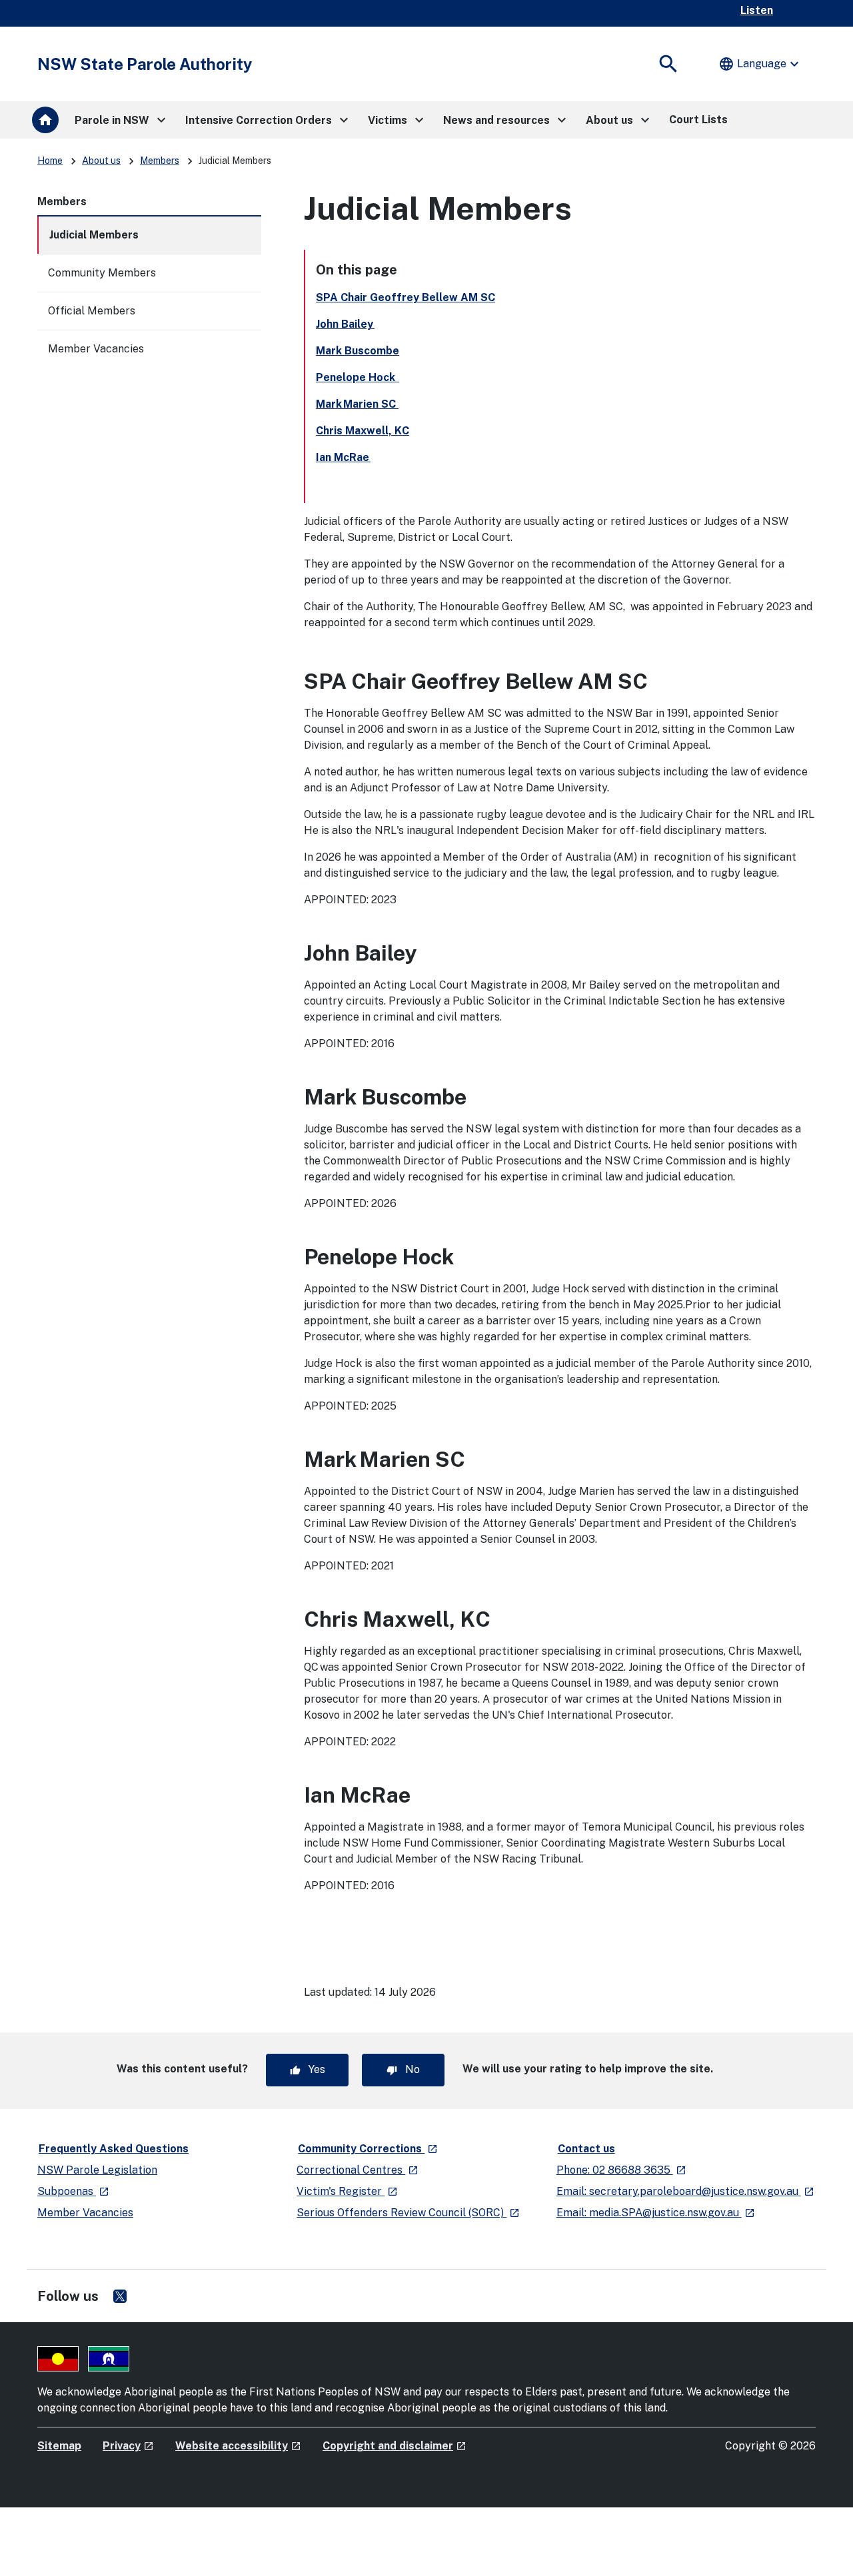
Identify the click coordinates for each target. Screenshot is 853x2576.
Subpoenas (73, 2191)
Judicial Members (94, 235)
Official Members (92, 311)
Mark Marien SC (357, 404)
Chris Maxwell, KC (363, 431)
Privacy (128, 2446)
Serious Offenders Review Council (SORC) (408, 2213)
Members (160, 161)
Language (760, 64)
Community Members (102, 273)
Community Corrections (369, 2148)
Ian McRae (343, 457)
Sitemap (59, 2446)
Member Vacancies (96, 349)
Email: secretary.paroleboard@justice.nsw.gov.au (685, 2191)
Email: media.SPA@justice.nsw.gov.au (656, 2213)
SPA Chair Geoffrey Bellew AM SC (406, 297)
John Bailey (345, 324)
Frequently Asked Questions (114, 2149)
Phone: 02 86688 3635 (621, 2170)
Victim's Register (347, 2191)
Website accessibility (238, 2446)
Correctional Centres (358, 2170)
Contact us (586, 2149)
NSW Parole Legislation (97, 2170)
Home (50, 161)
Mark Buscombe (358, 351)
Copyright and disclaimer (395, 2446)
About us (101, 161)
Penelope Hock (358, 377)
